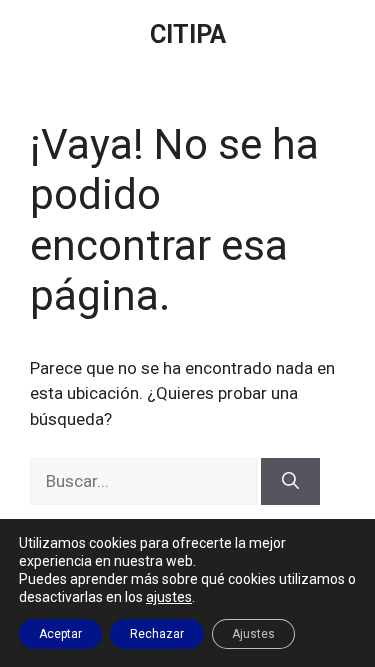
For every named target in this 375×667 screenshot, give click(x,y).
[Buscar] (290, 482)
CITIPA (188, 34)
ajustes (169, 597)
